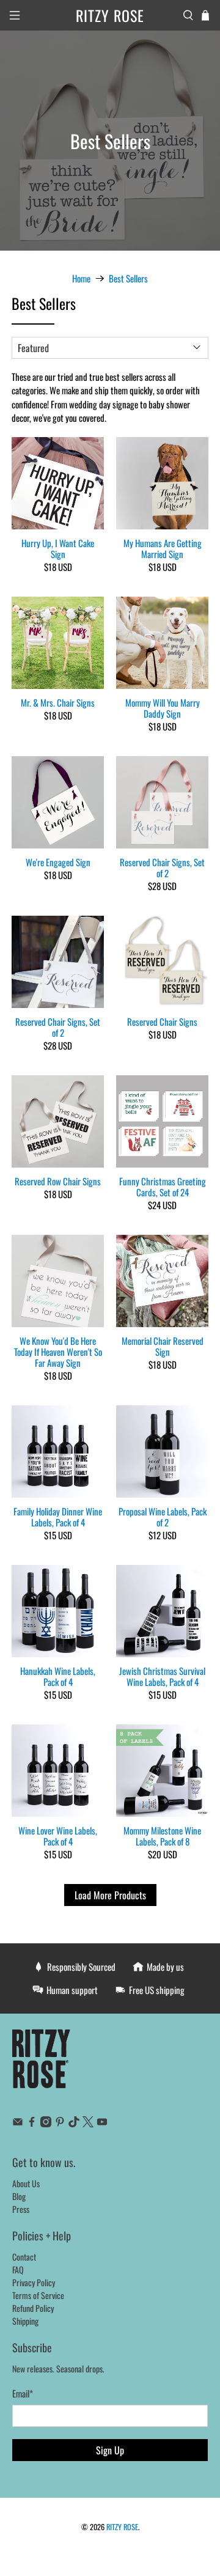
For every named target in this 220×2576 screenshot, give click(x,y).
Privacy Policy (34, 2282)
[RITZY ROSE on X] (88, 2123)
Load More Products (110, 1895)
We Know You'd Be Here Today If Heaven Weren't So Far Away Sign (58, 1351)
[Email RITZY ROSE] (18, 2123)
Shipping (25, 2321)
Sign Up (110, 2450)
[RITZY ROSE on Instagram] (46, 2123)
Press (21, 2209)
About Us (26, 2183)
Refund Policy (33, 2308)
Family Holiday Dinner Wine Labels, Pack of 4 (58, 1516)
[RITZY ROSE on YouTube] (102, 2123)
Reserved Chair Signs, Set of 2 (162, 867)
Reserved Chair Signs (162, 1021)
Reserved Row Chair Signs (58, 1180)
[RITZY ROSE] (42, 2065)
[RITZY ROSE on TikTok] (74, 2123)
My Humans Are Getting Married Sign (163, 548)
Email (23, 2393)
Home (81, 278)
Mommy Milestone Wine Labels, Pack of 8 (162, 1835)
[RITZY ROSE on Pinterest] (60, 2123)
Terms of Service (38, 2295)
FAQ (18, 2269)
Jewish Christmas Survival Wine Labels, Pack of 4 (162, 1676)
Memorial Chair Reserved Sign (163, 1345)
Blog (19, 2196)
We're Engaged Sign (58, 861)
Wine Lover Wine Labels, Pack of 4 (58, 1835)
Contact (24, 2257)
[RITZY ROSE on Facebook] (32, 2123)
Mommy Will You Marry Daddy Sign (163, 707)
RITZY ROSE (122, 2527)
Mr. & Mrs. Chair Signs (58, 702)
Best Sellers (128, 278)
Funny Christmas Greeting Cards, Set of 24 (163, 1186)
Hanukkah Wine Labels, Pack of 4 (58, 1676)
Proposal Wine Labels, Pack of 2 (163, 1516)
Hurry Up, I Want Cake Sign (58, 548)
